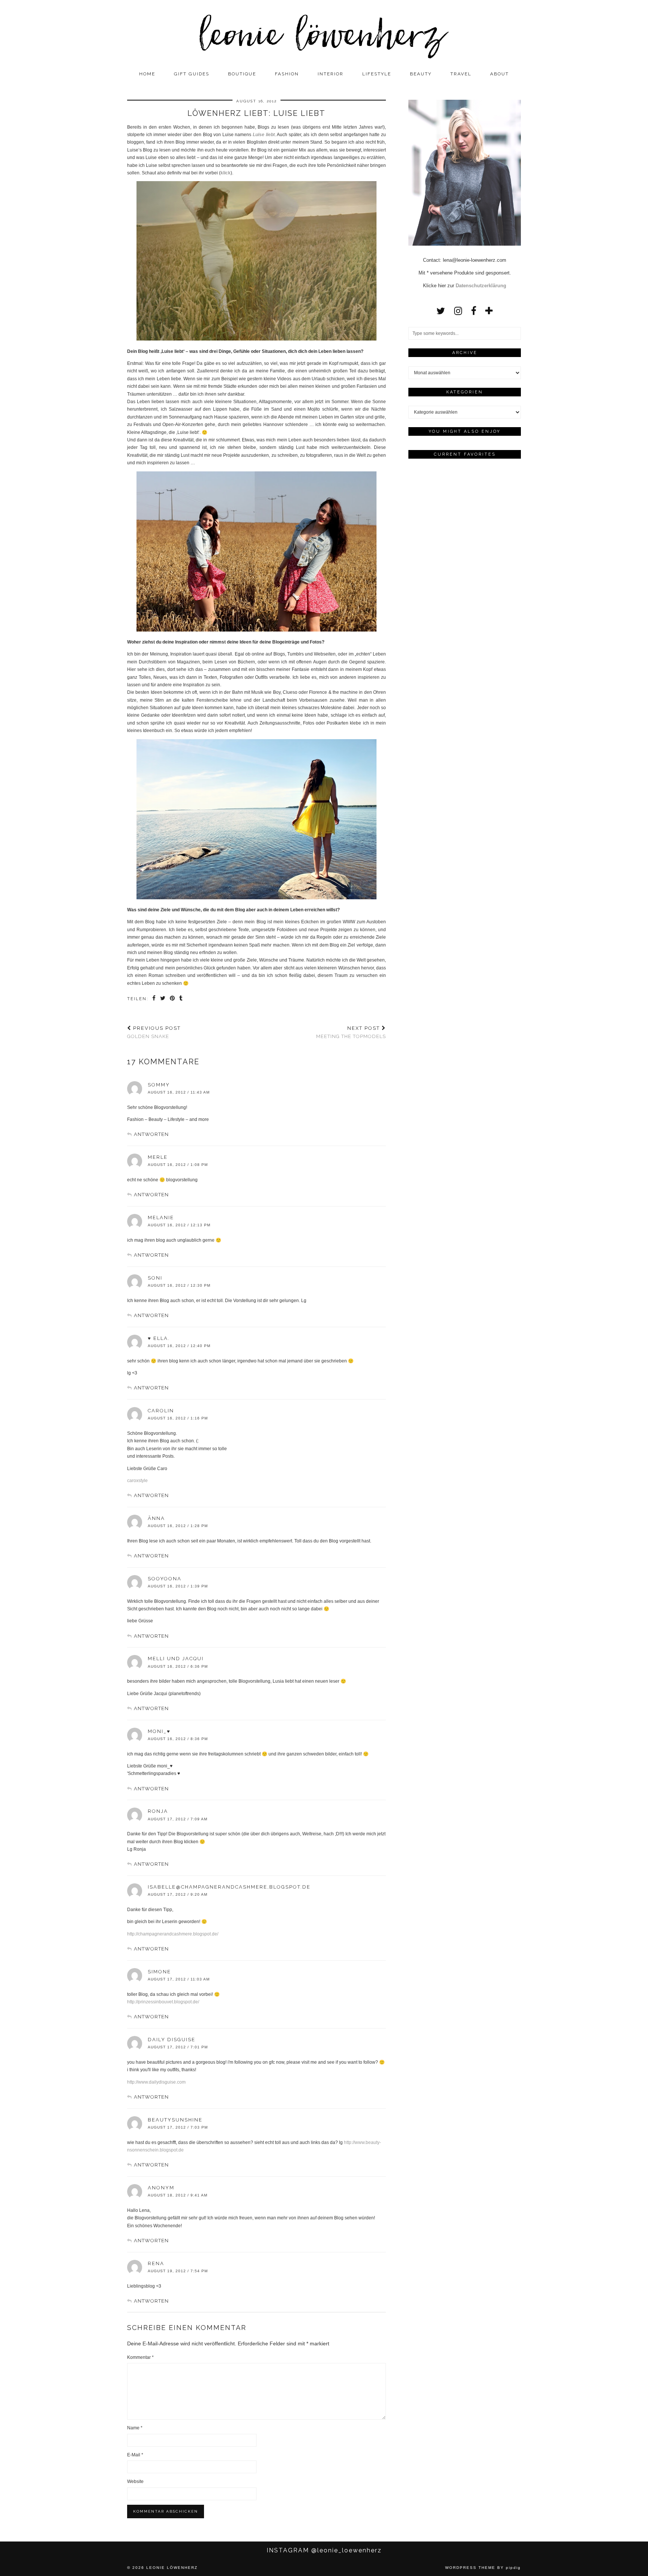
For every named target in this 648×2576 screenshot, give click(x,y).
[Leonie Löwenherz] (324, 33)
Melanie (161, 1217)
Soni (155, 1278)
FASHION (287, 74)
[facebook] (474, 311)
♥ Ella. (159, 1338)
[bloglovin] (489, 311)
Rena (156, 2263)
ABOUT (499, 74)
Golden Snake (154, 1032)
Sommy (159, 1085)
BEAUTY (421, 74)
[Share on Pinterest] (173, 999)
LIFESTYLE (377, 74)
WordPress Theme (470, 2568)
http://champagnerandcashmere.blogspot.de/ (173, 1934)
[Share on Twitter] (163, 999)
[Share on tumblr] (181, 999)
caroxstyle (137, 1481)
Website (135, 2481)
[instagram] (458, 311)
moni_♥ (159, 1731)
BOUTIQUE (242, 74)
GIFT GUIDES (192, 74)
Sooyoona (165, 1579)
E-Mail (135, 2455)
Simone (159, 1972)
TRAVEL (461, 74)
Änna (156, 1518)
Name (135, 2428)
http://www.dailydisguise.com (156, 2082)
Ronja (158, 1811)
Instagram (324, 2550)
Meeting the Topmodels (351, 1032)
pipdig (513, 2568)
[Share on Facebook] (154, 999)
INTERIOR (331, 74)
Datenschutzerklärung (481, 286)
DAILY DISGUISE (172, 2040)
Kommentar (140, 2357)
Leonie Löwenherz (172, 2568)
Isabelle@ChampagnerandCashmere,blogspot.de (229, 1887)
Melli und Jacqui (176, 1659)
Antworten (151, 1134)
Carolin (161, 1411)
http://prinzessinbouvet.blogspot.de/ (163, 2002)
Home (147, 74)
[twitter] (441, 311)
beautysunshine (175, 2120)
